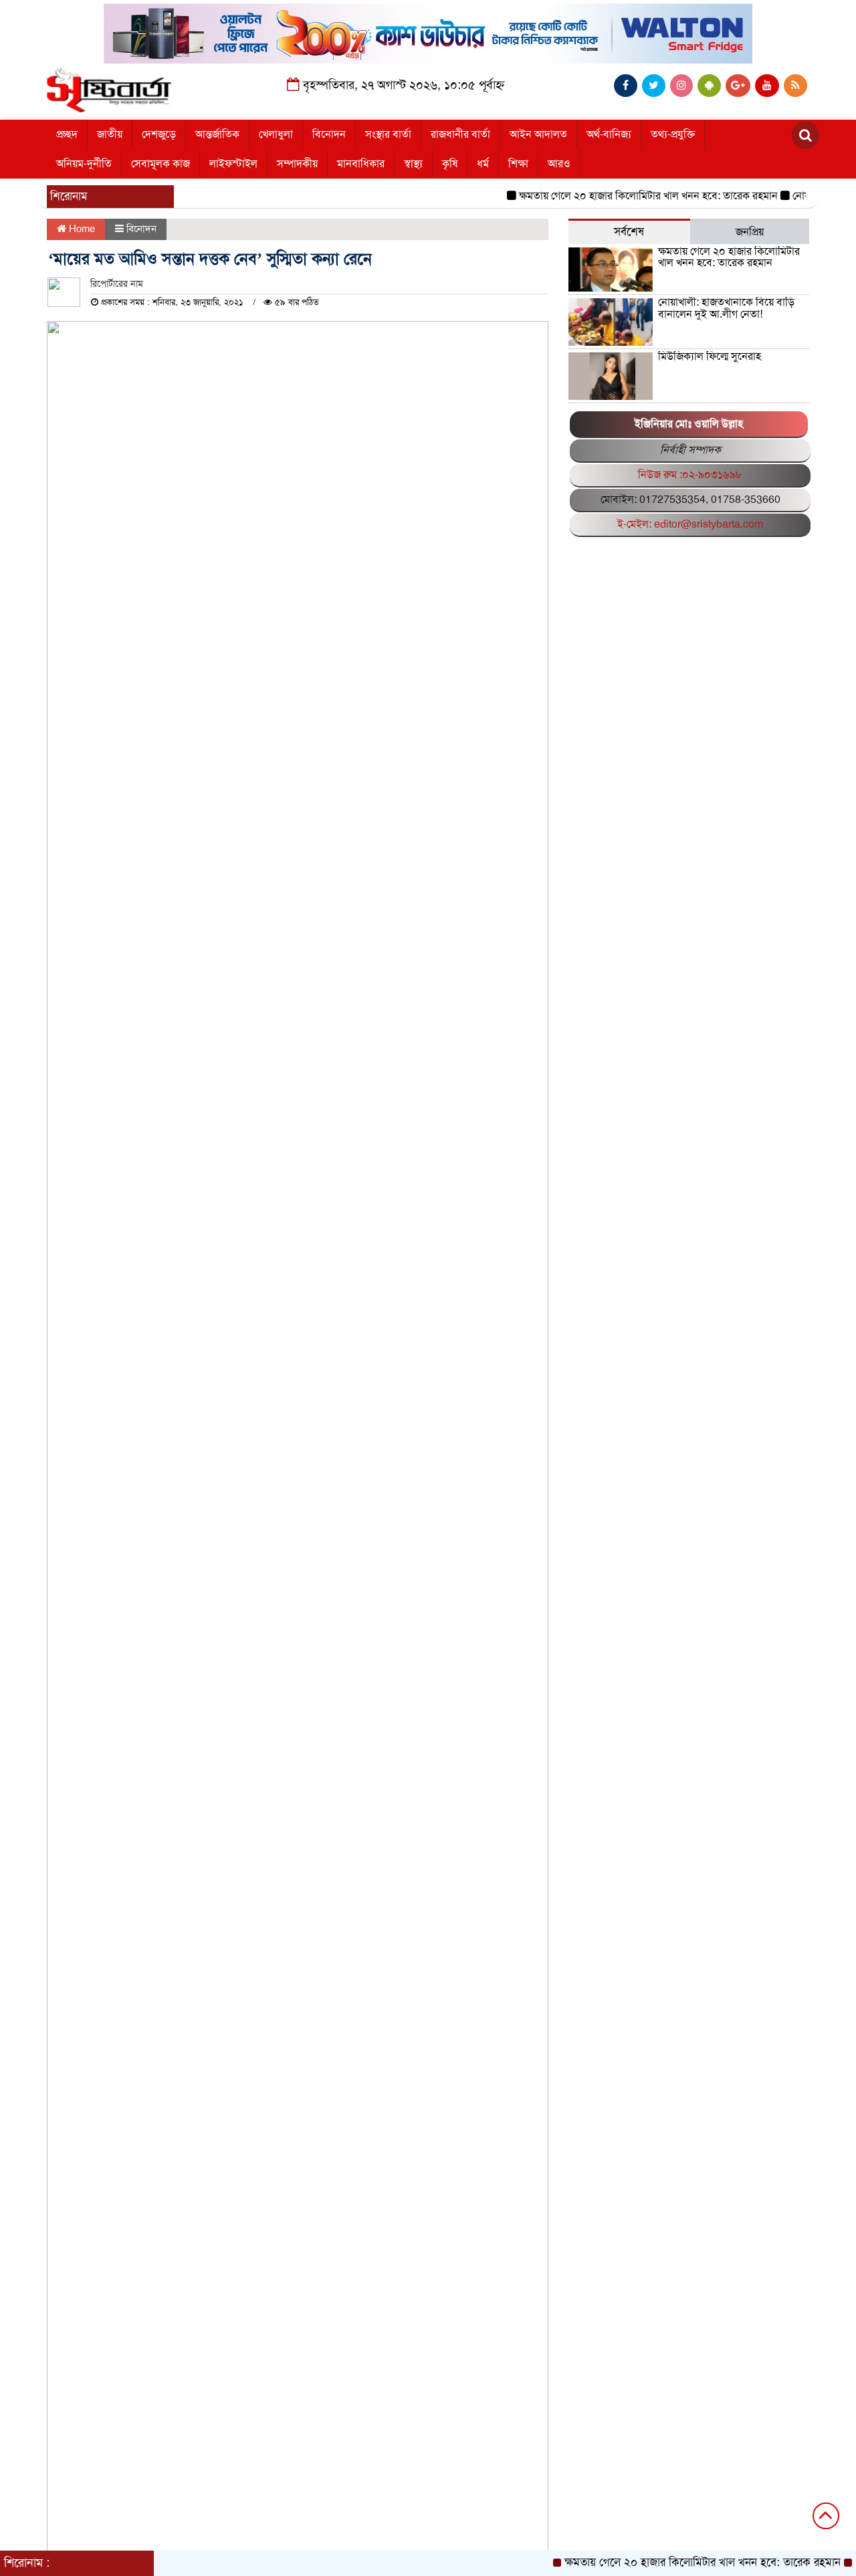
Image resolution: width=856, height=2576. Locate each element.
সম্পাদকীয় (297, 164)
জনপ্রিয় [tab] (750, 232)
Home (81, 229)
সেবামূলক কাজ (160, 164)
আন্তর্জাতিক (217, 134)
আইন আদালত (538, 134)
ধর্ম (483, 164)
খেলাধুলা (276, 134)
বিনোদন (329, 134)
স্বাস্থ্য (413, 164)
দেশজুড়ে (159, 134)
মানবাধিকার (361, 164)
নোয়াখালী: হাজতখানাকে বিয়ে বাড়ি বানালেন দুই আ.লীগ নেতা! (726, 308)
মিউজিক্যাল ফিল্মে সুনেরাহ (710, 356)
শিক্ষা (518, 164)
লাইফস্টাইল (233, 164)
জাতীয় (110, 134)
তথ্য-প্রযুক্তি (673, 134)
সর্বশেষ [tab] (629, 232)
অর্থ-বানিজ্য (609, 134)
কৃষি (450, 164)
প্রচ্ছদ (67, 134)
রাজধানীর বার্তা (460, 134)
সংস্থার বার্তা (388, 134)
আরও (559, 164)
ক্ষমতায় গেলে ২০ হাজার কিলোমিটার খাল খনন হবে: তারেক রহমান (620, 196)
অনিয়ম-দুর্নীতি (84, 164)
